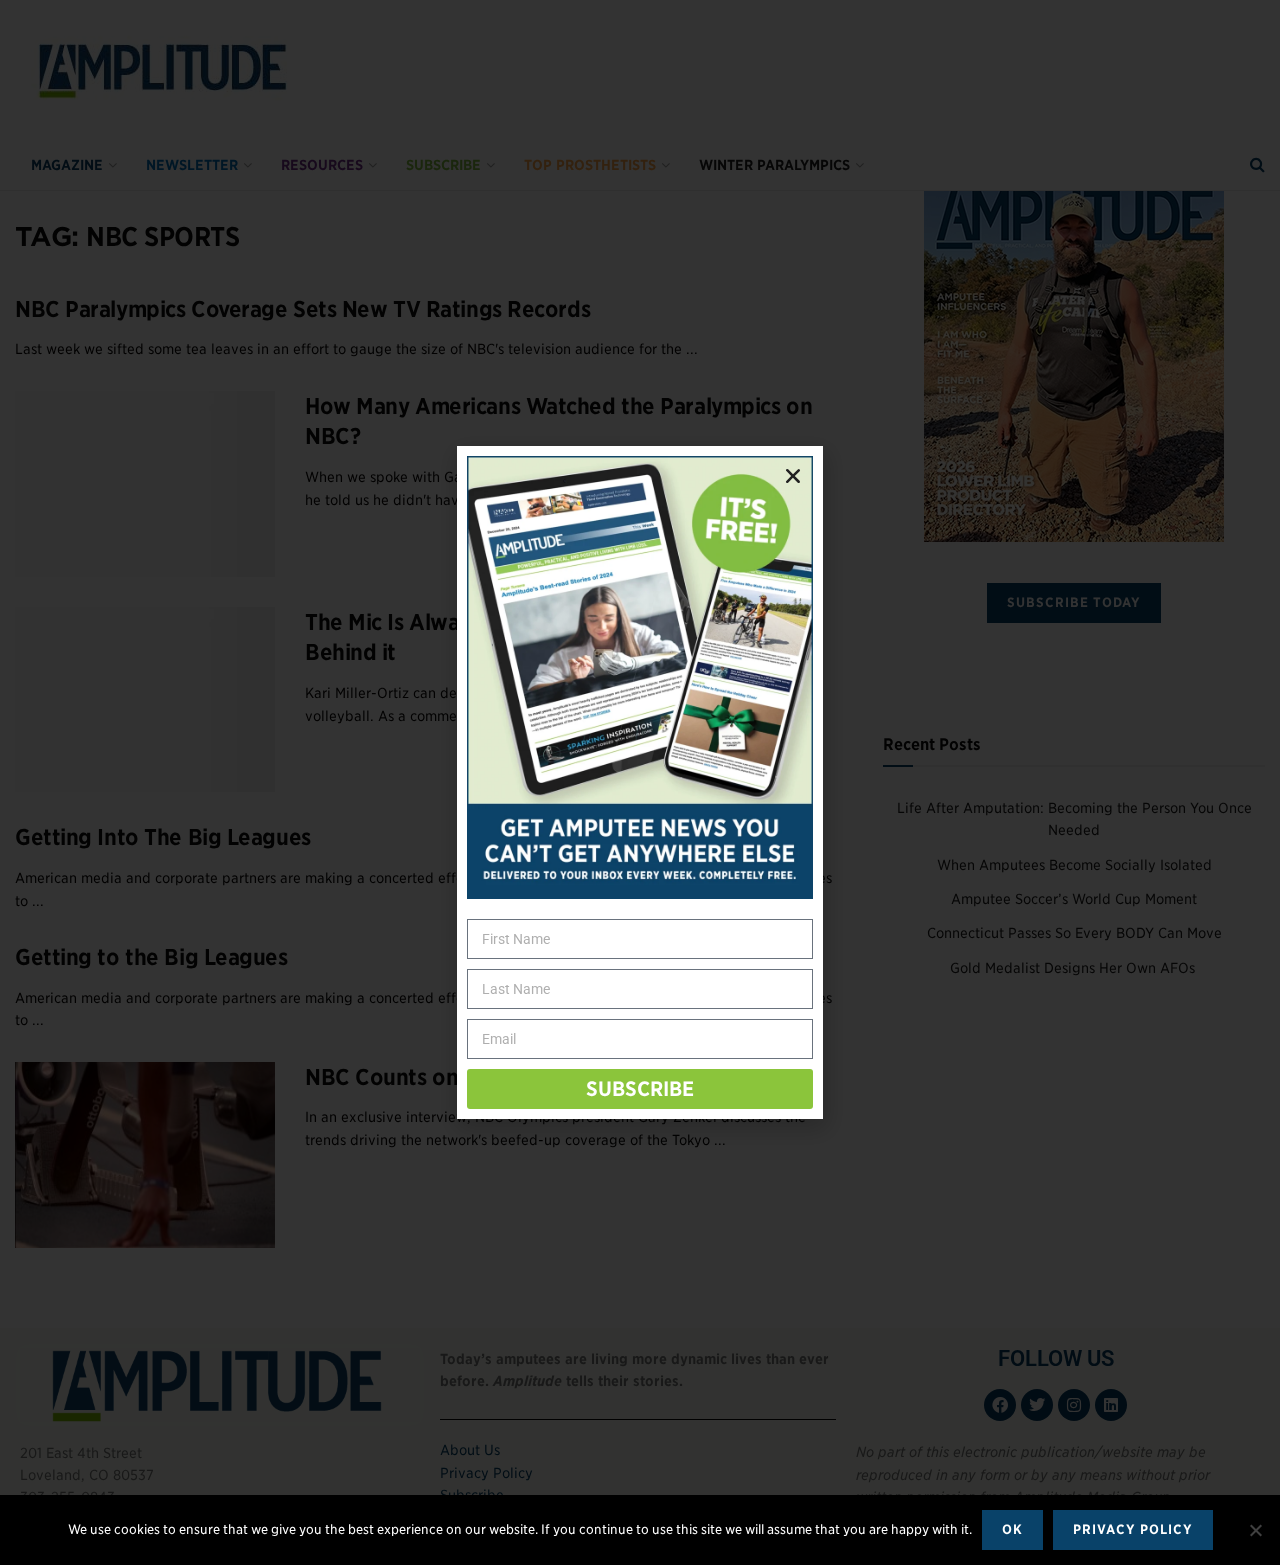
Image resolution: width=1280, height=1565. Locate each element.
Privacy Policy (1133, 1529)
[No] (1255, 1530)
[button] (793, 476)
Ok (1012, 1529)
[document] (640, 782)
